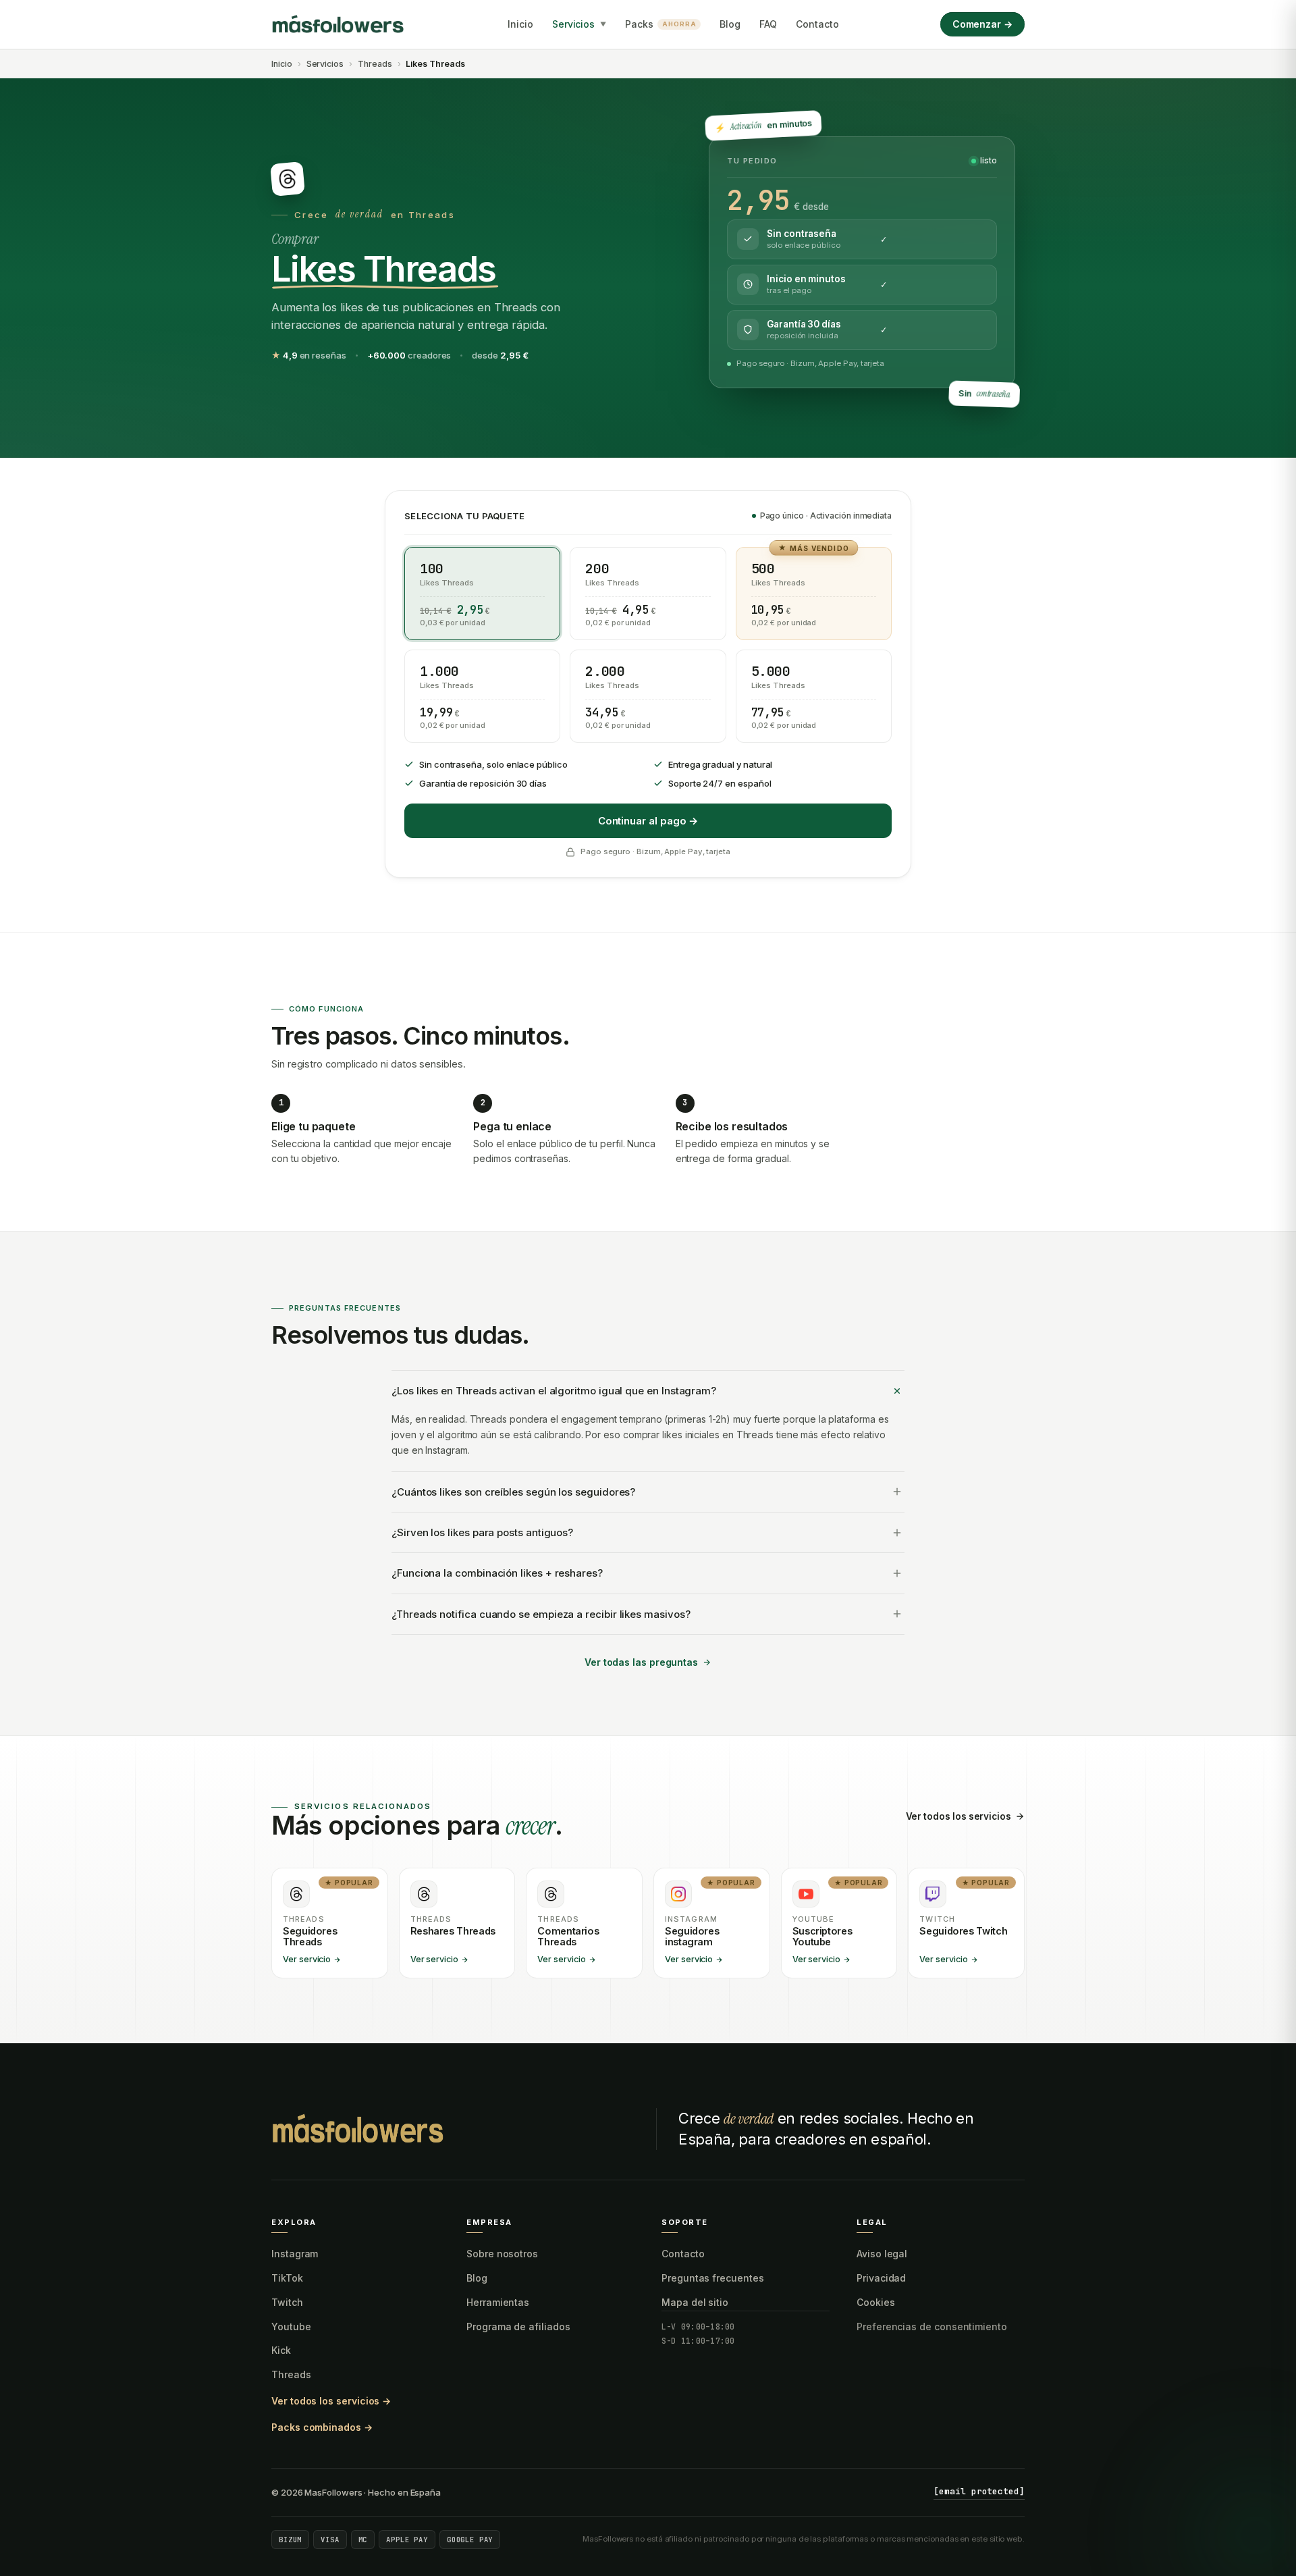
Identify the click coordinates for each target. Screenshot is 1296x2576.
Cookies (876, 2302)
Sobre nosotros (502, 2254)
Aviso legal (882, 2254)
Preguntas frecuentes (713, 2278)
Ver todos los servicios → (331, 2401)
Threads (375, 64)
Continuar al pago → (648, 821)
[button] (482, 594)
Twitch (287, 2302)
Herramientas (498, 2302)
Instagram (295, 2254)
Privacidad (881, 2278)
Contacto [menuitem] (817, 24)
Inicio (282, 64)
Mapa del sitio (695, 2302)
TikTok (287, 2278)
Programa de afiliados (518, 2327)
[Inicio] (339, 24)
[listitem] (330, 1923)
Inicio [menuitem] (520, 24)
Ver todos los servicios (959, 1816)
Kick (281, 2350)
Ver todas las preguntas (641, 1662)
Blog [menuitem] (730, 24)
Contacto (683, 2254)
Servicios (325, 64)
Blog (477, 2278)
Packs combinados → (322, 2427)
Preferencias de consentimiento (932, 2327)
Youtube (291, 2327)
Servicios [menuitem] (579, 24)
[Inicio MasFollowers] (359, 2129)
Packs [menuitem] (660, 24)
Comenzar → (982, 24)
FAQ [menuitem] (768, 24)
